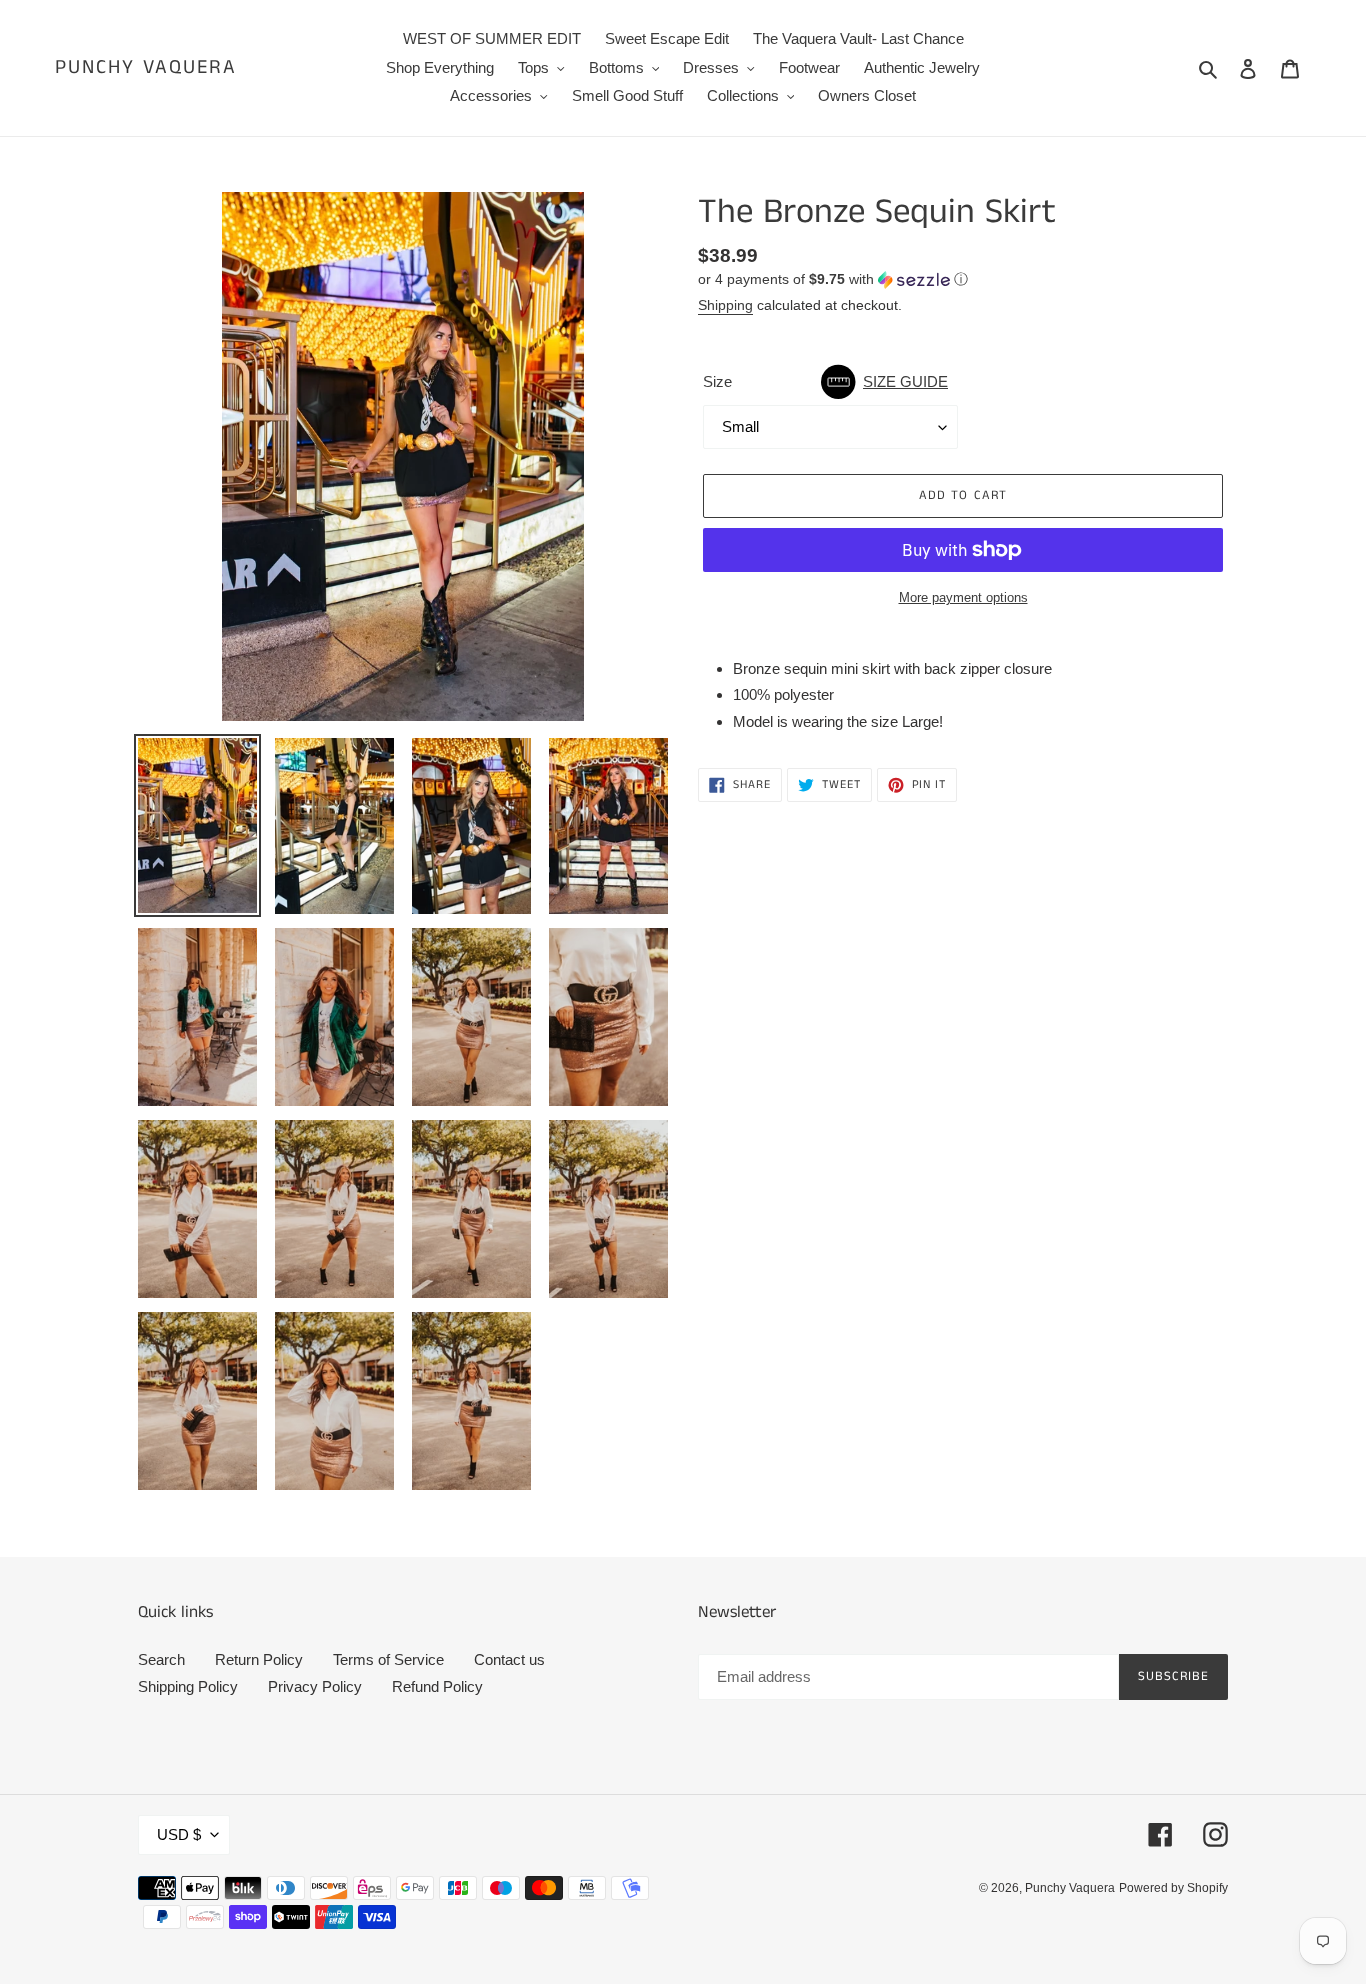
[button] (833, 279)
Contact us (509, 1659)
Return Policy (259, 1659)
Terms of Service (388, 1659)
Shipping (725, 305)
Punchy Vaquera (146, 68)
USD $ (179, 1834)
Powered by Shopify (1173, 1888)
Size (825, 381)
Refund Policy (437, 1686)
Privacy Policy (315, 1686)
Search (161, 1659)
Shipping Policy (188, 1686)
